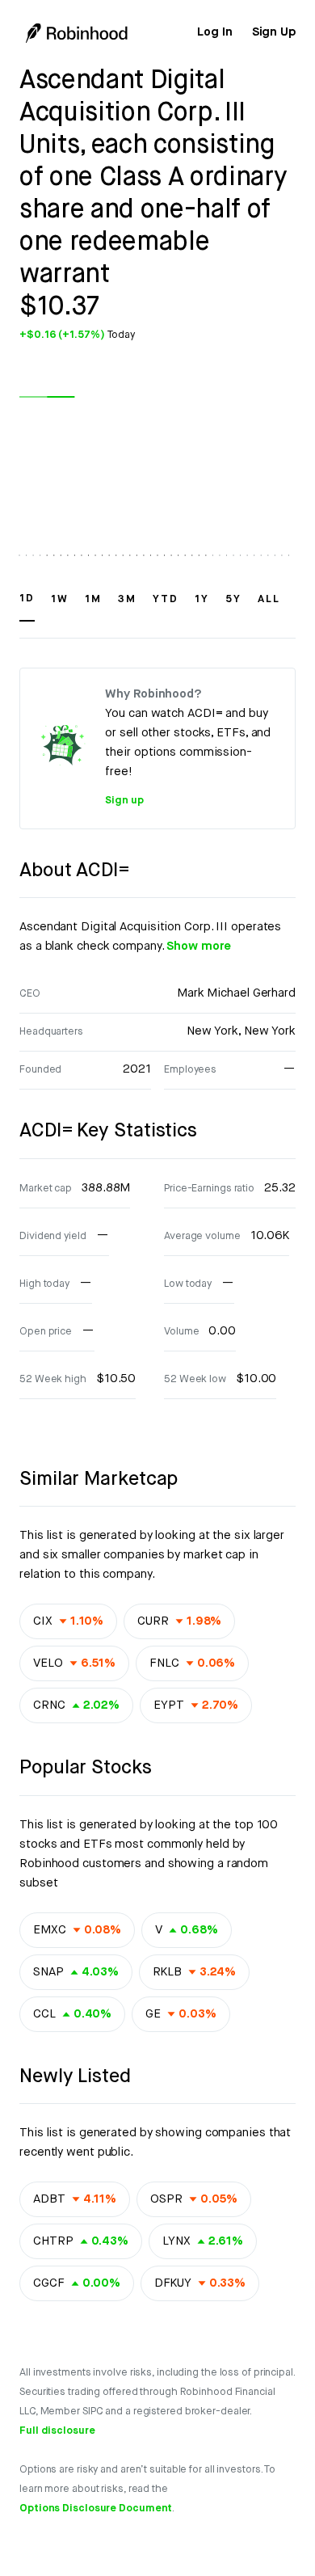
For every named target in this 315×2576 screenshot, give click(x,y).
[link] (214, 32)
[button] (27, 606)
